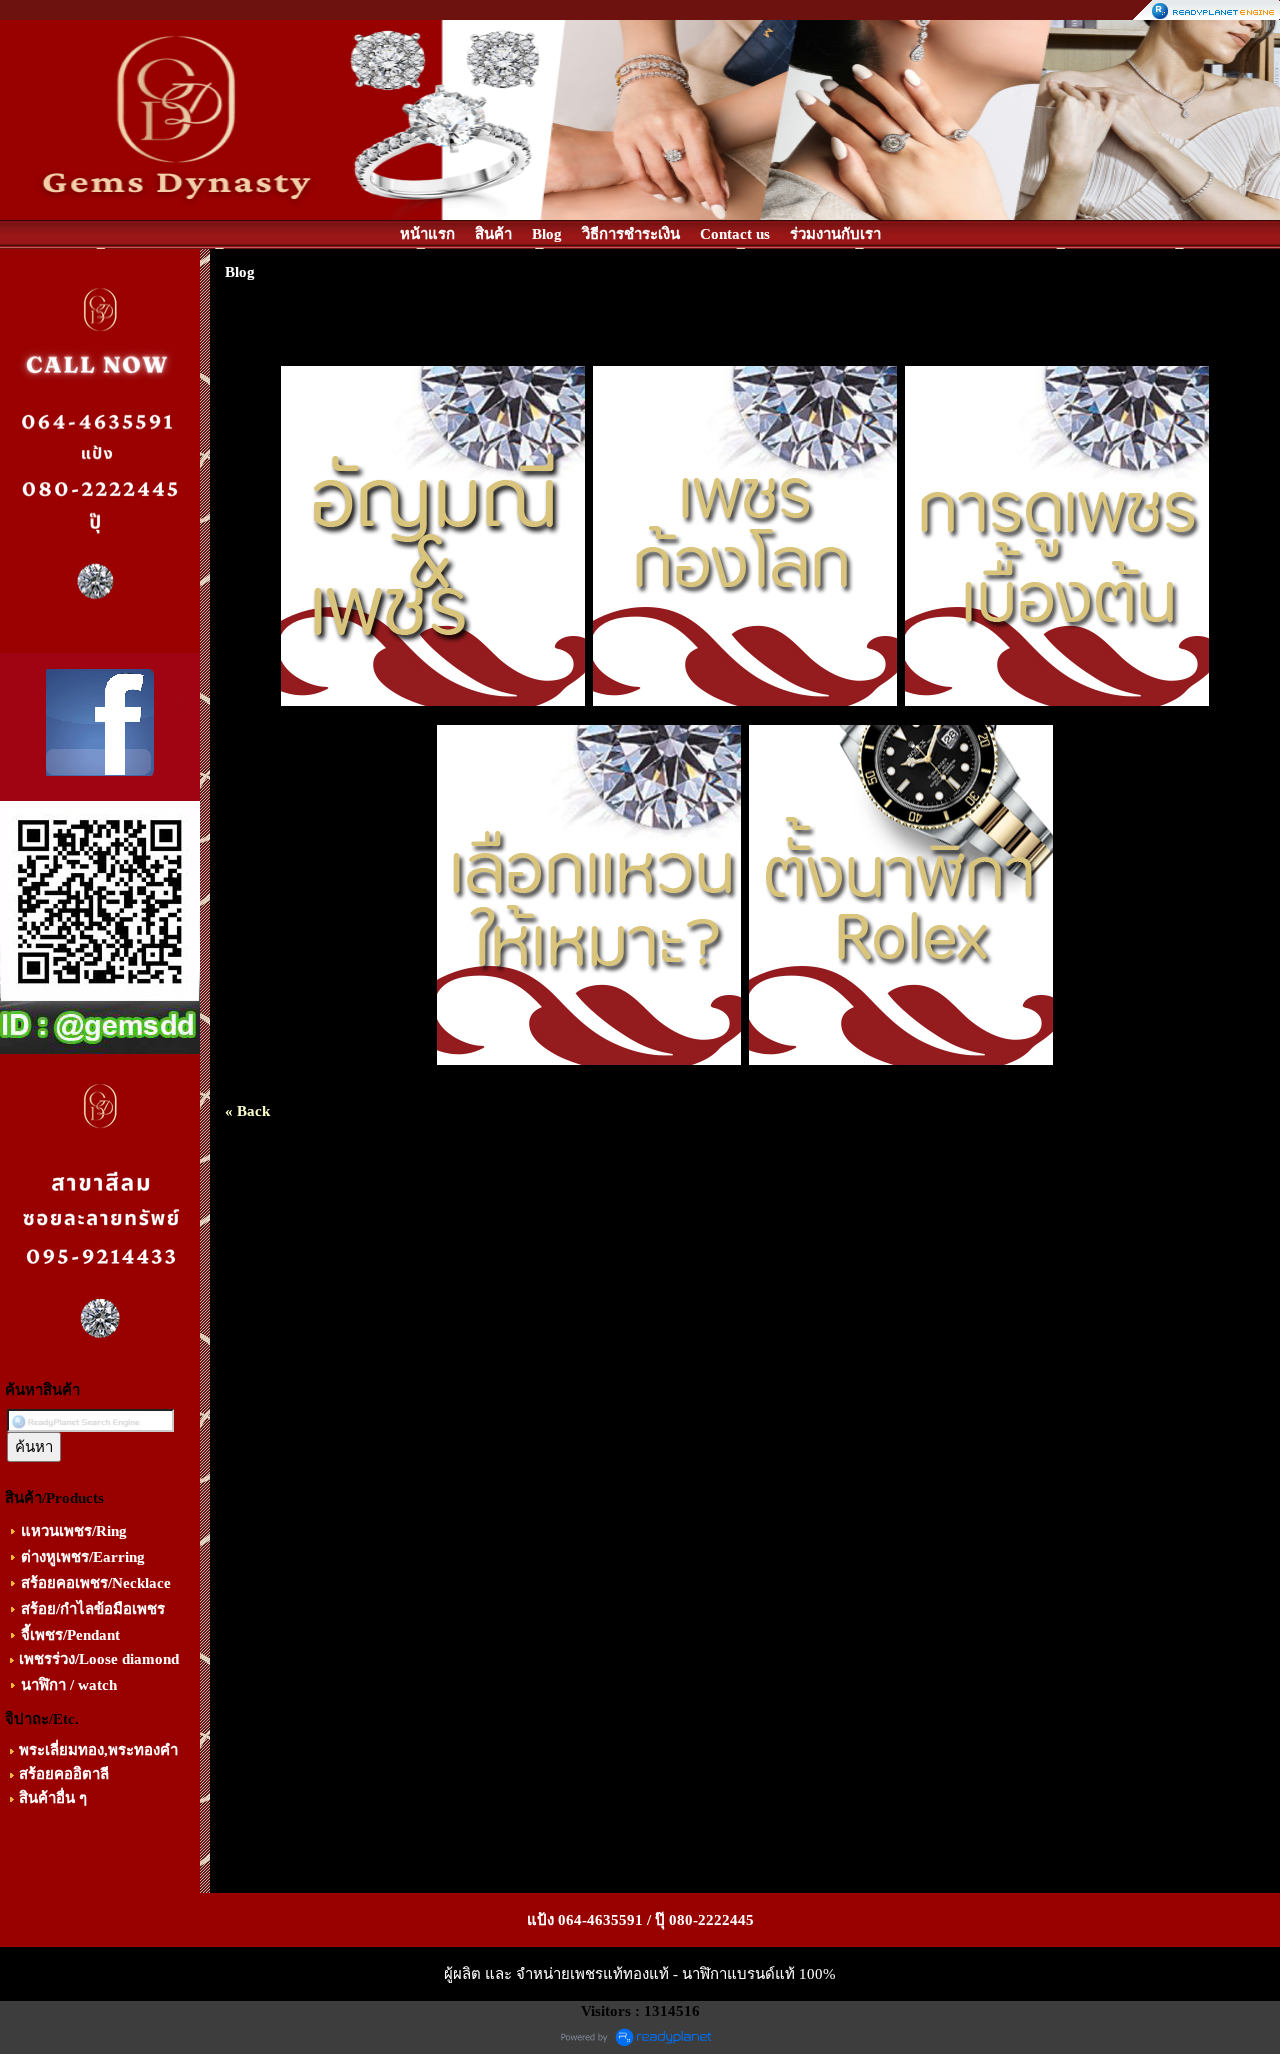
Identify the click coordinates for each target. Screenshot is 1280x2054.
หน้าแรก (427, 234)
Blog (547, 234)
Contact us (735, 234)
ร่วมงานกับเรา (835, 234)
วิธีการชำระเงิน (631, 234)
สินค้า (493, 234)
